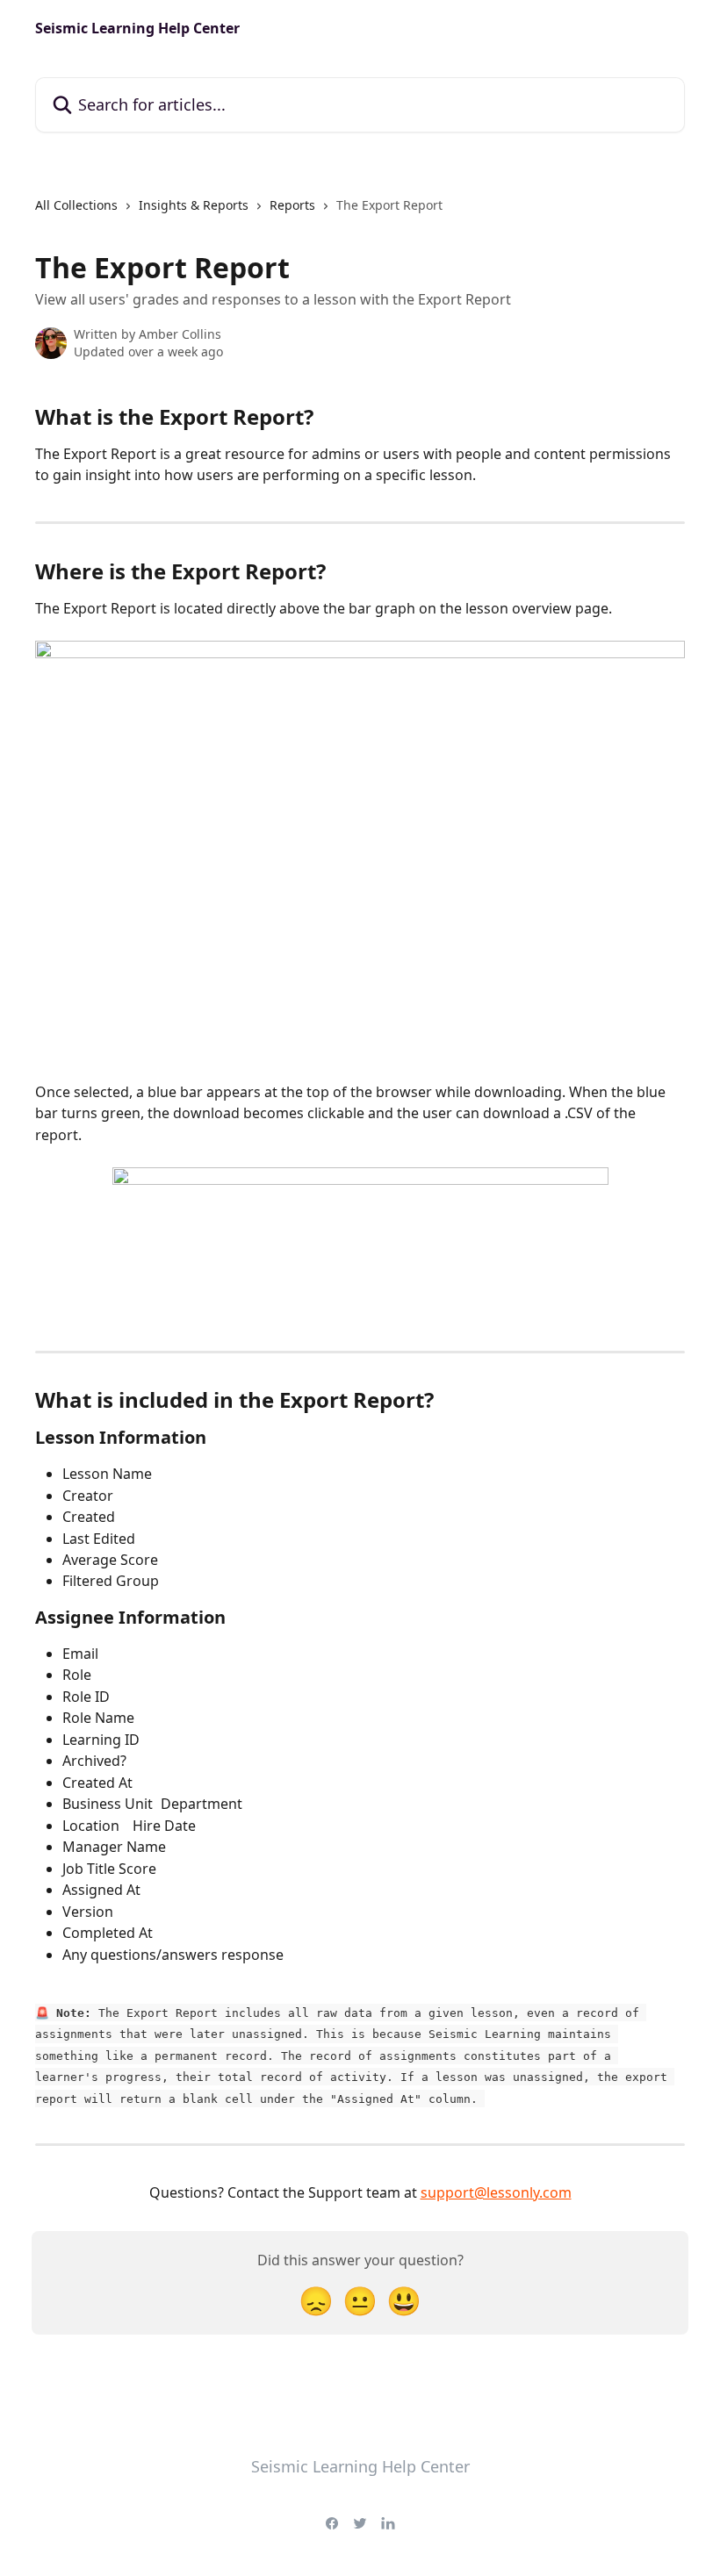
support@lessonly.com (496, 2192)
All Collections (76, 205)
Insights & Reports (194, 205)
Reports (292, 205)
